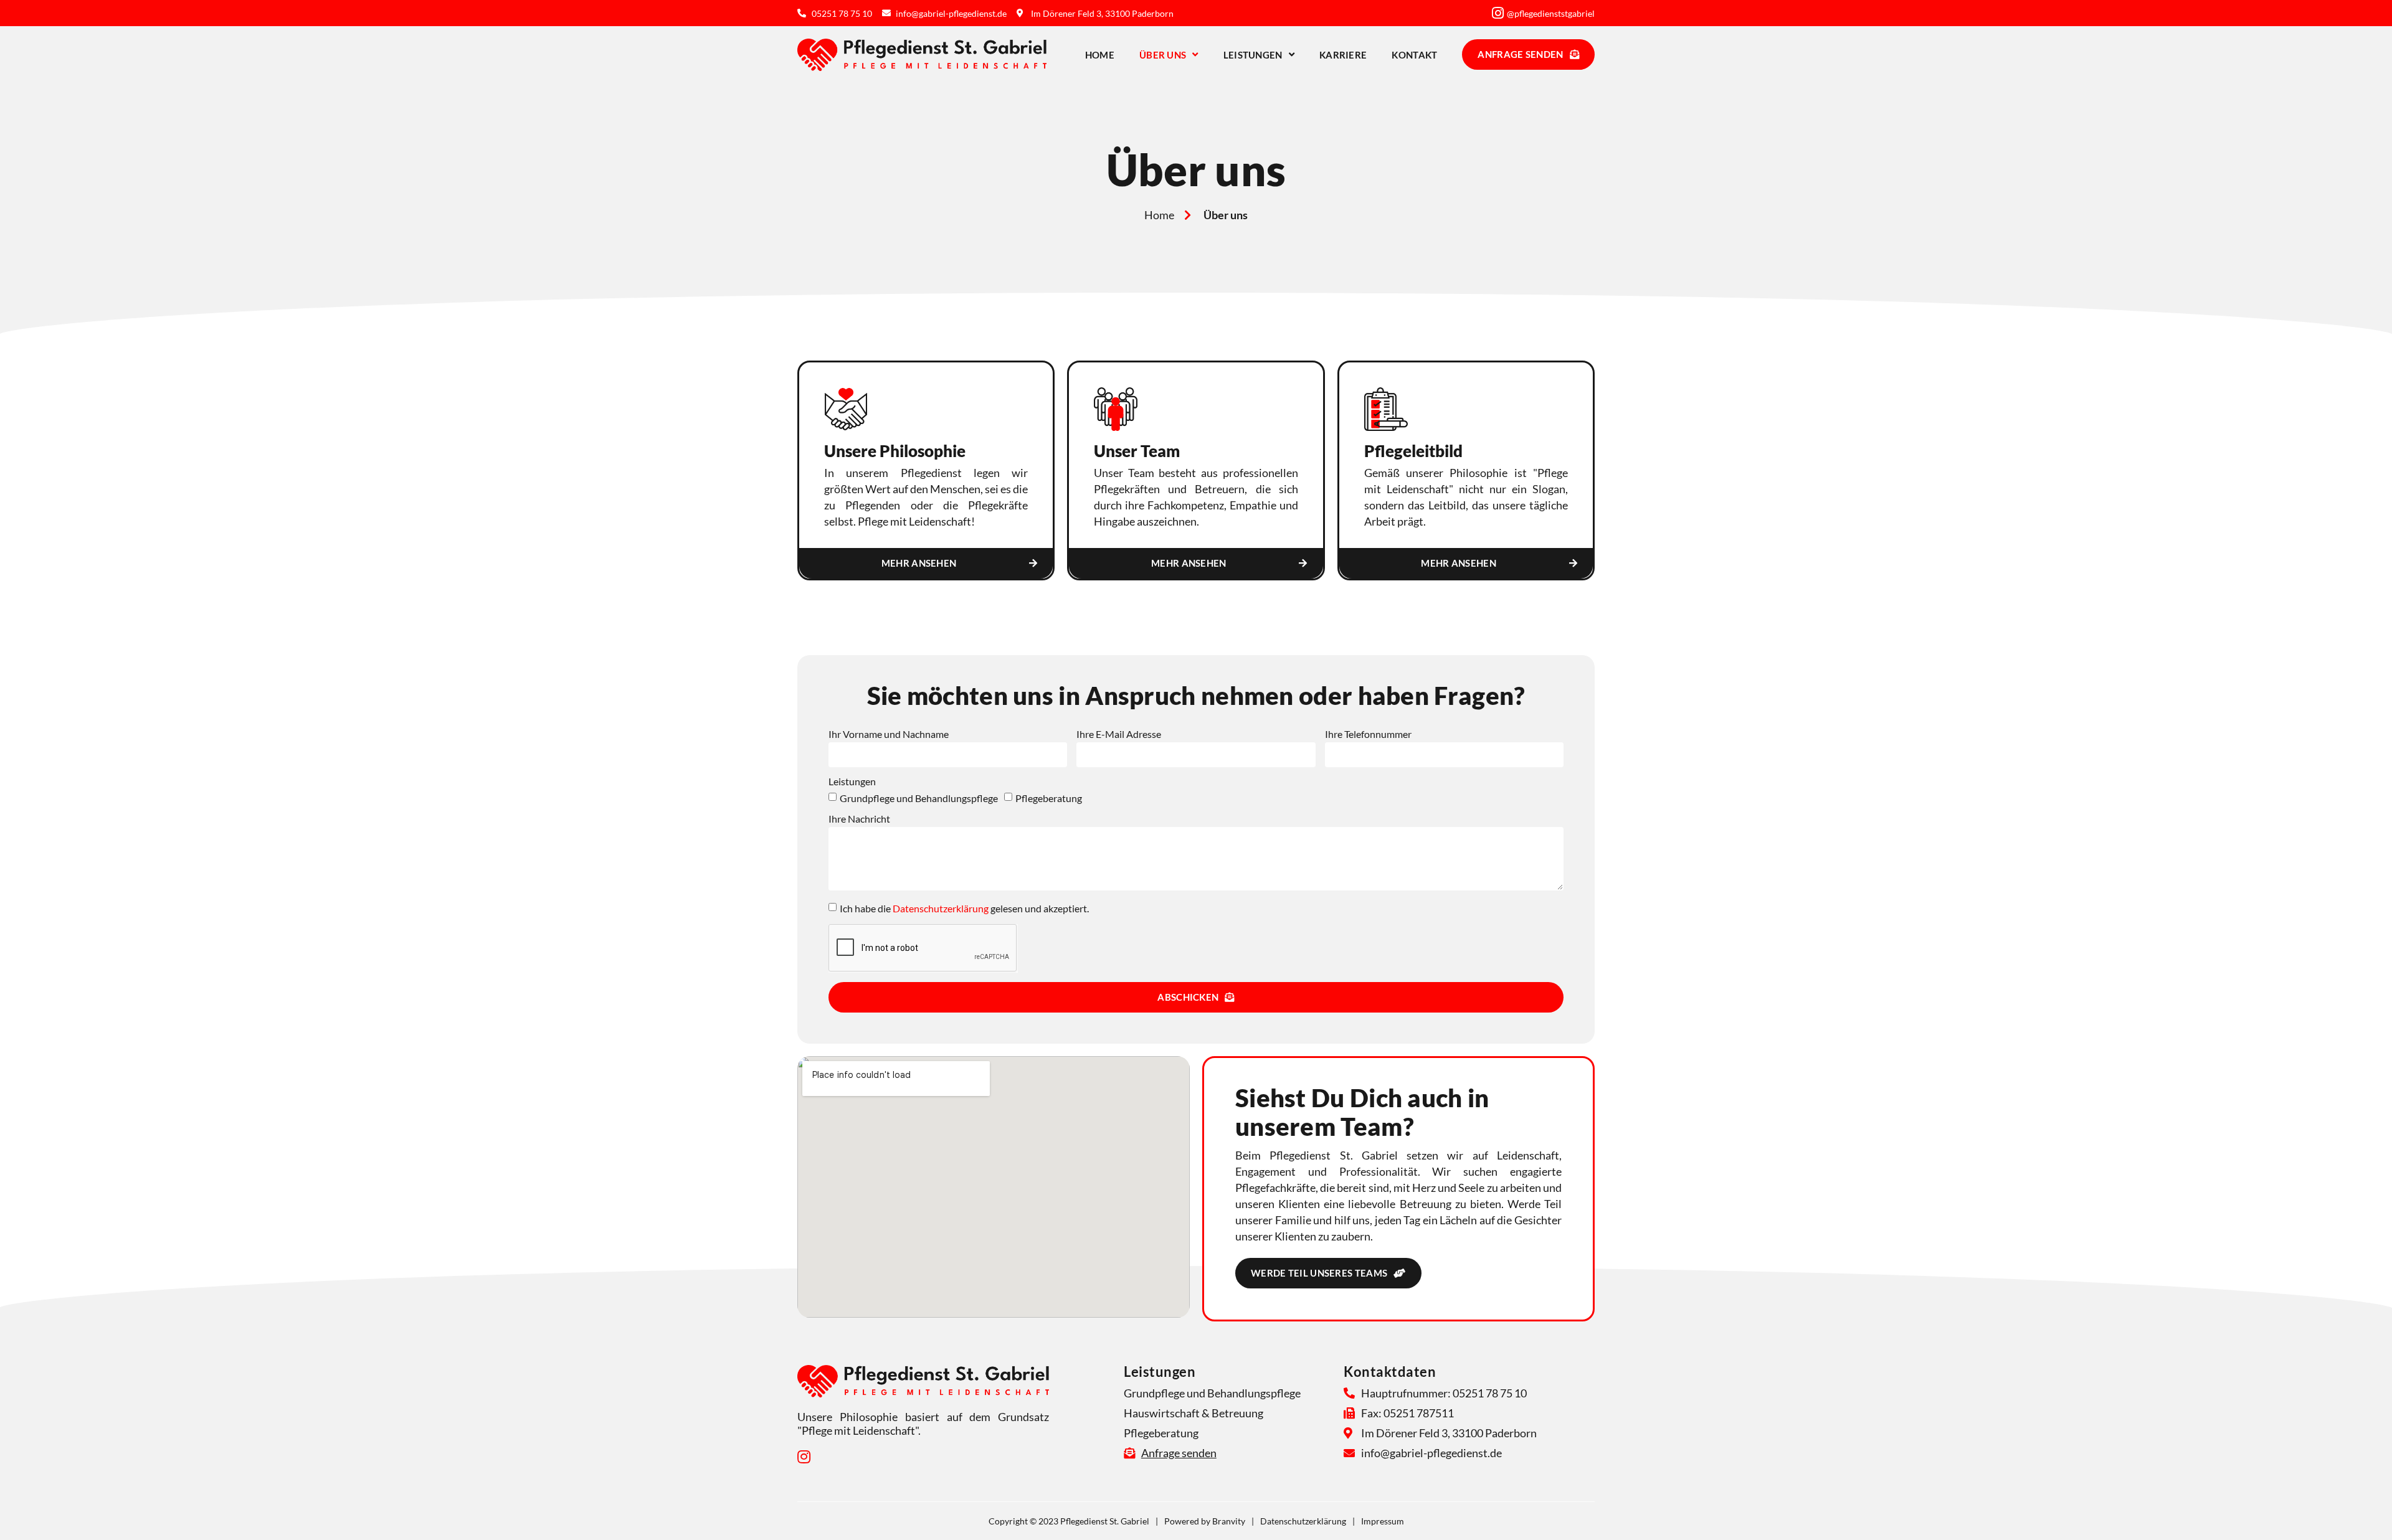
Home (1100, 55)
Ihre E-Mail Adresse (1119, 735)
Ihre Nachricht (859, 819)
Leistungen (1253, 55)
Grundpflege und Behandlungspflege (919, 798)
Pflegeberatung (1049, 798)
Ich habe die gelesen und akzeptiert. (964, 908)
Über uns (1163, 55)
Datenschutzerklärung (941, 908)
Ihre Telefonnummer (1368, 735)
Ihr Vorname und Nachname (889, 735)
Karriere (1343, 55)
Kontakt (1414, 55)
